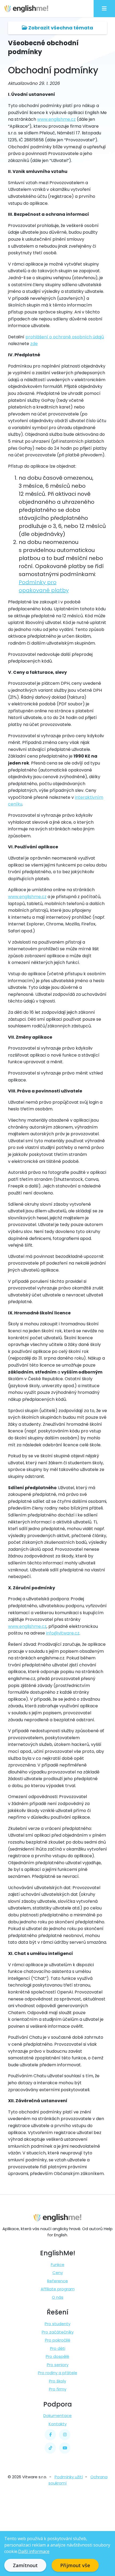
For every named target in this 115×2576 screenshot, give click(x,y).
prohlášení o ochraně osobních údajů (65, 337)
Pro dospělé (57, 2356)
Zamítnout (25, 2565)
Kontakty (58, 2424)
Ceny (58, 2273)
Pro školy (57, 2381)
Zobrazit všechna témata (60, 28)
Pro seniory (58, 2365)
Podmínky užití (69, 2477)
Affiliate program (58, 2289)
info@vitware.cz (63, 1633)
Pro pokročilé (58, 2340)
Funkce (58, 2265)
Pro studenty (57, 2324)
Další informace (34, 2551)
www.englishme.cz (56, 119)
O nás (58, 2297)
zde (34, 344)
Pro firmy (58, 2389)
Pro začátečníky (58, 2332)
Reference (57, 2281)
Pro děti (58, 2348)
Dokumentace (57, 2416)
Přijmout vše (75, 2565)
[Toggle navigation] (104, 9)
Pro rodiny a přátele (58, 2373)
